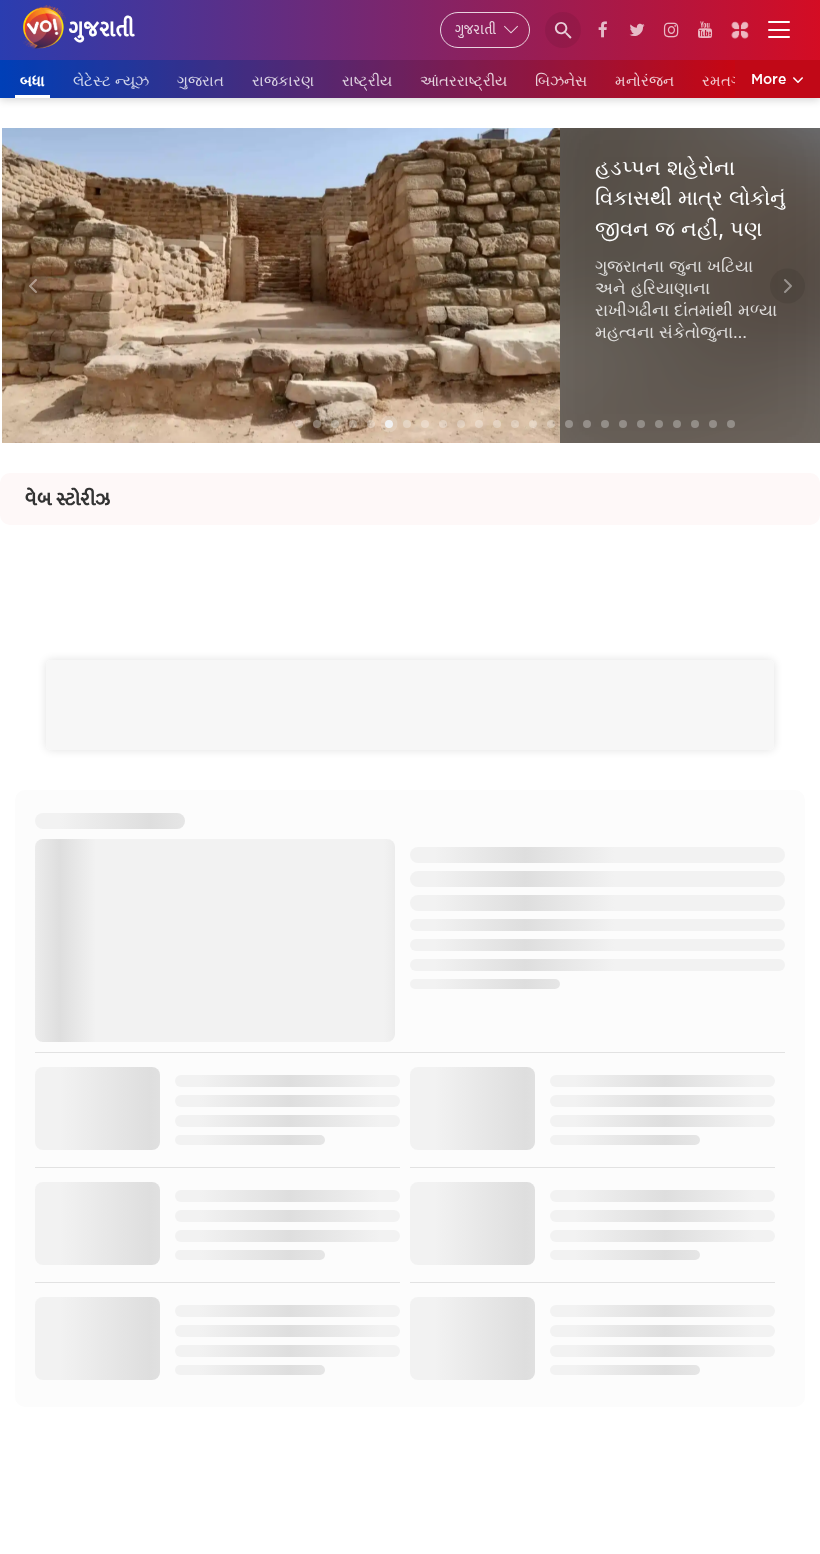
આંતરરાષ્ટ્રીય (463, 80)
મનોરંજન (644, 80)
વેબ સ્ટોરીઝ (67, 499)
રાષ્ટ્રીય (367, 80)
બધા (32, 80)
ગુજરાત (200, 80)
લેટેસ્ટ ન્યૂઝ (111, 80)
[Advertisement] (410, 570)
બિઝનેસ (561, 80)
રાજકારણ (283, 80)
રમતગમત (732, 80)
